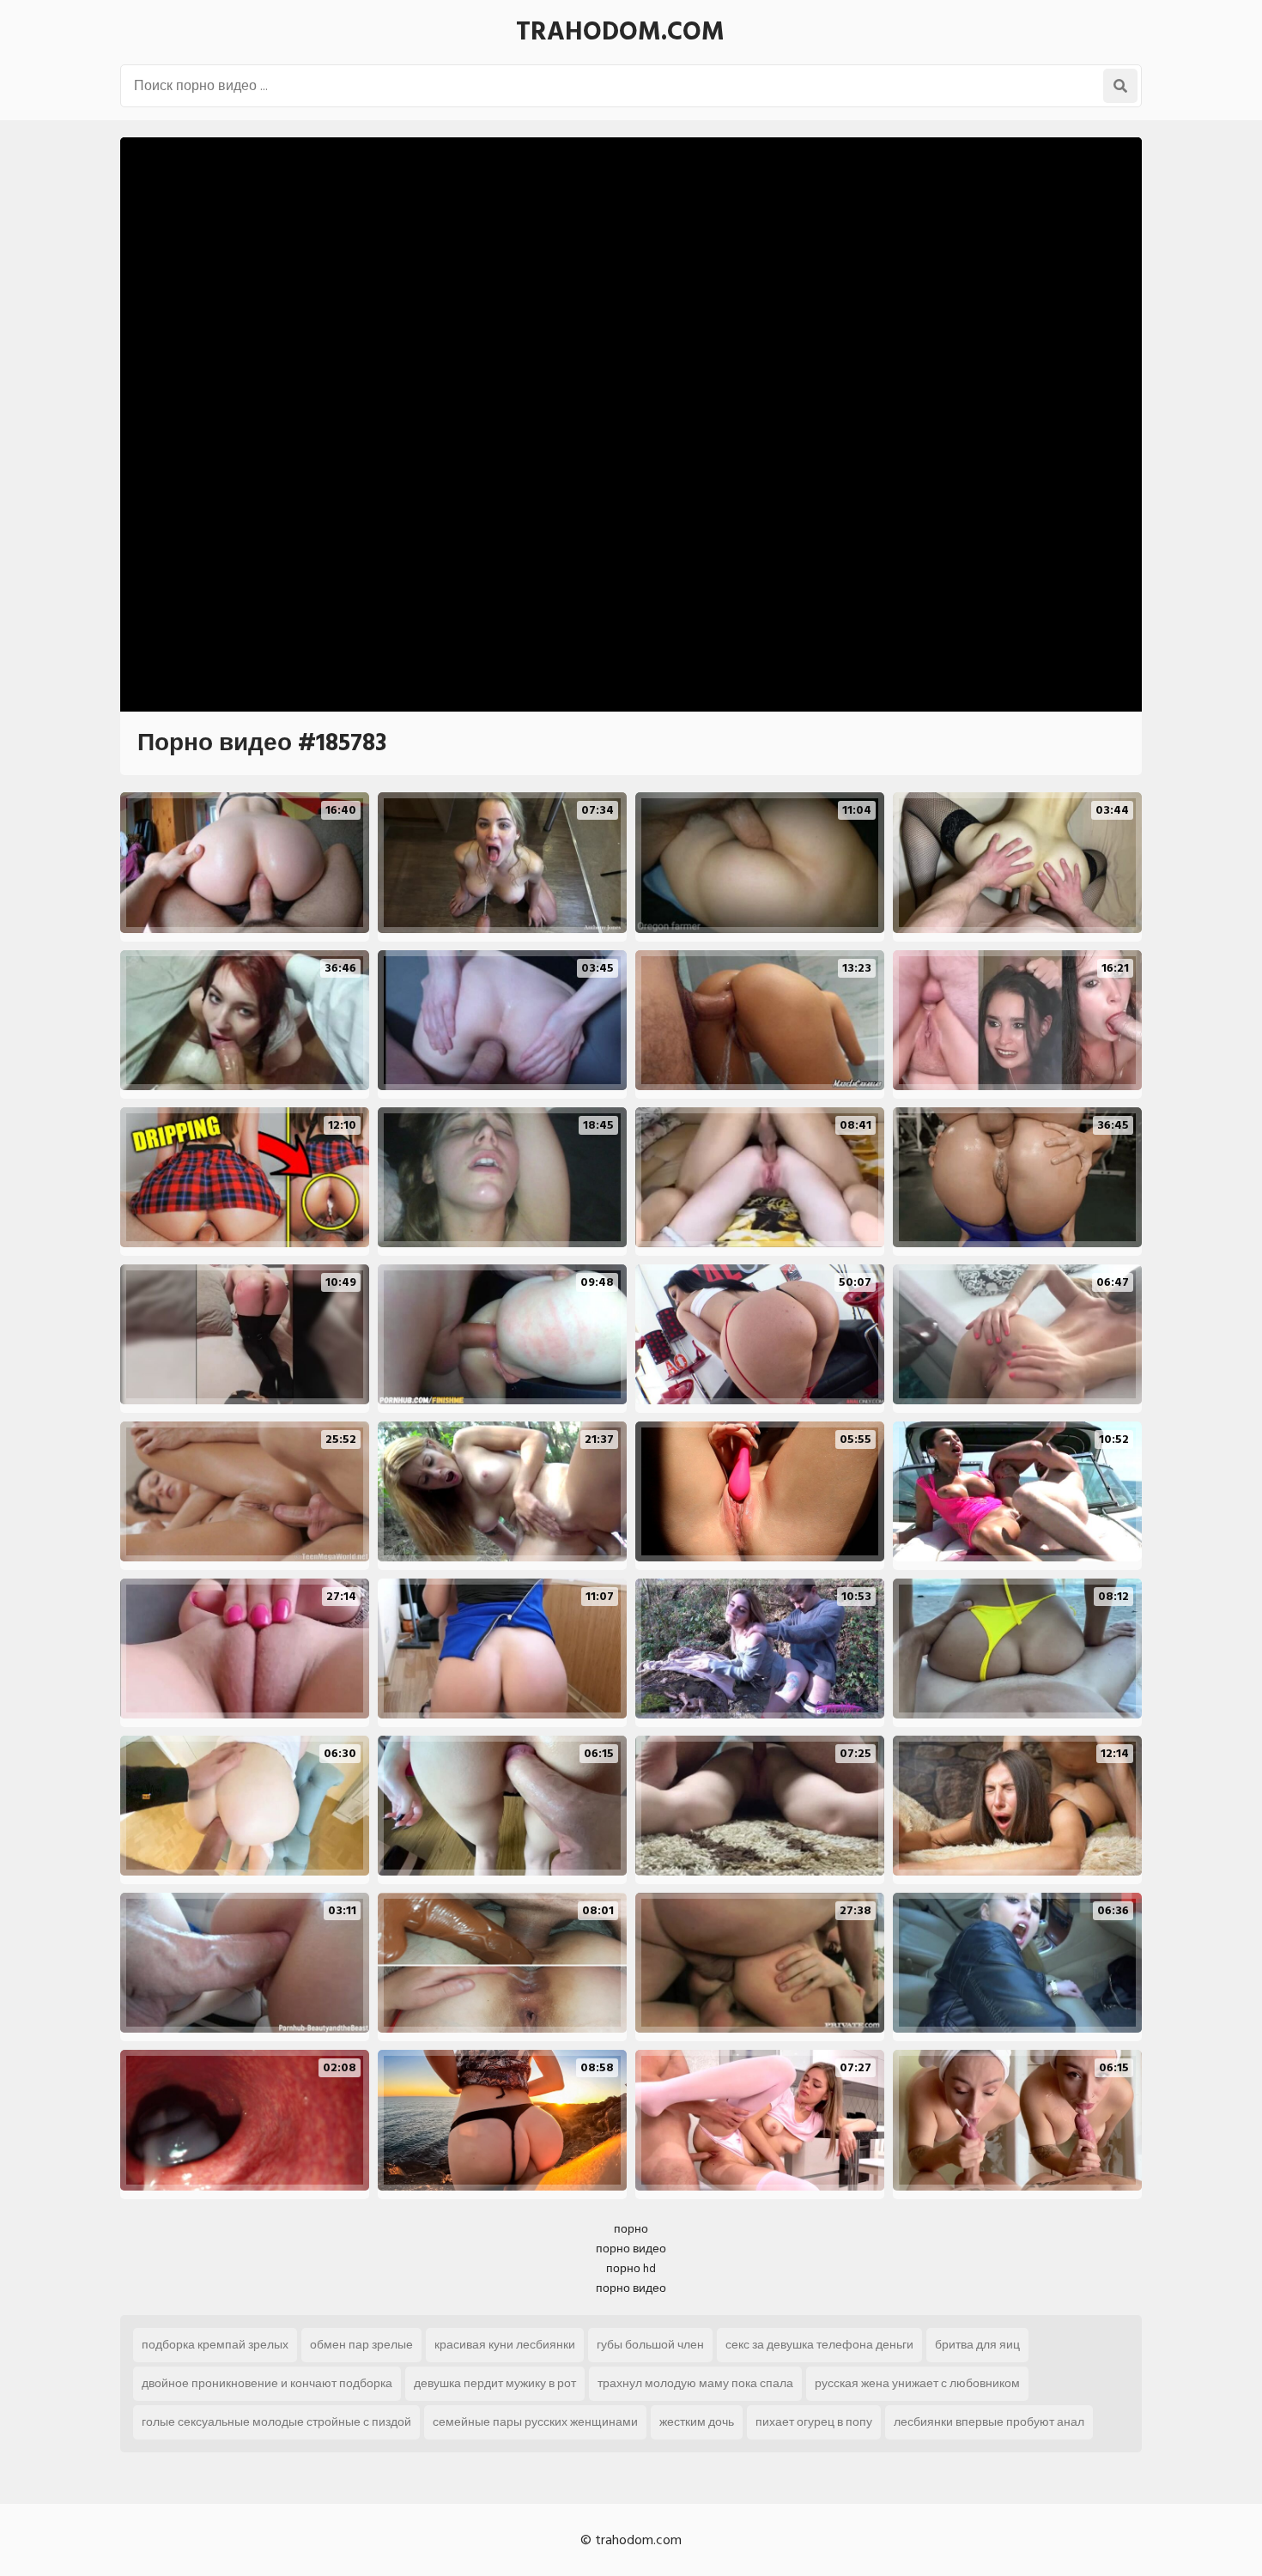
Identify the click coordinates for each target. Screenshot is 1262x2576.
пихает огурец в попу (814, 2422)
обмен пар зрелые (361, 2345)
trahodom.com (620, 32)
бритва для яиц (977, 2345)
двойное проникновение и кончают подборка (267, 2383)
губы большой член (650, 2345)
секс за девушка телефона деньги (819, 2345)
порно (631, 2229)
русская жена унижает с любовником (917, 2383)
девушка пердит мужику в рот (495, 2383)
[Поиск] (1120, 86)
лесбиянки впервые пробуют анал (989, 2422)
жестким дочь (697, 2422)
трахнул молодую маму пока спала (695, 2383)
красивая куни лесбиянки (505, 2345)
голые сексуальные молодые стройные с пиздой (276, 2422)
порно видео (631, 2249)
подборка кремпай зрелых (215, 2345)
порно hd (631, 2268)
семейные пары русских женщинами (535, 2422)
